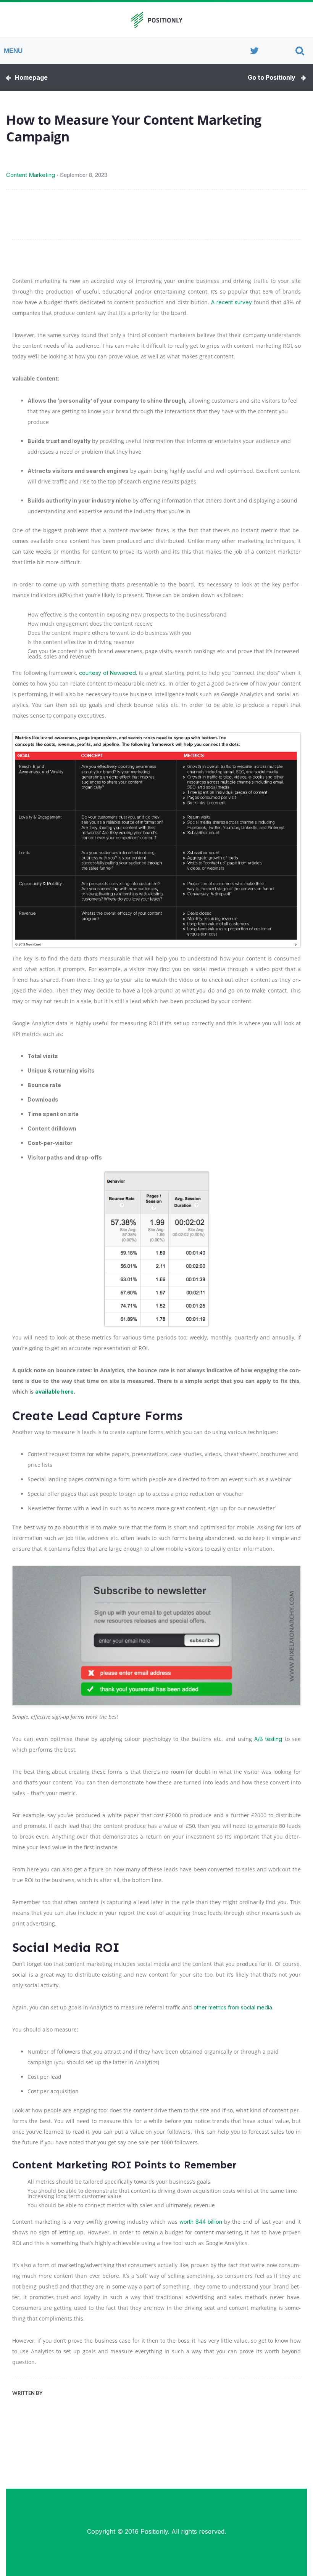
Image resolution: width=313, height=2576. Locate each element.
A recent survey (232, 302)
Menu (13, 51)
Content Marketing (31, 175)
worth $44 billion (201, 2222)
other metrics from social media (233, 2007)
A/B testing (268, 1739)
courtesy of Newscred (107, 673)
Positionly (154, 2531)
